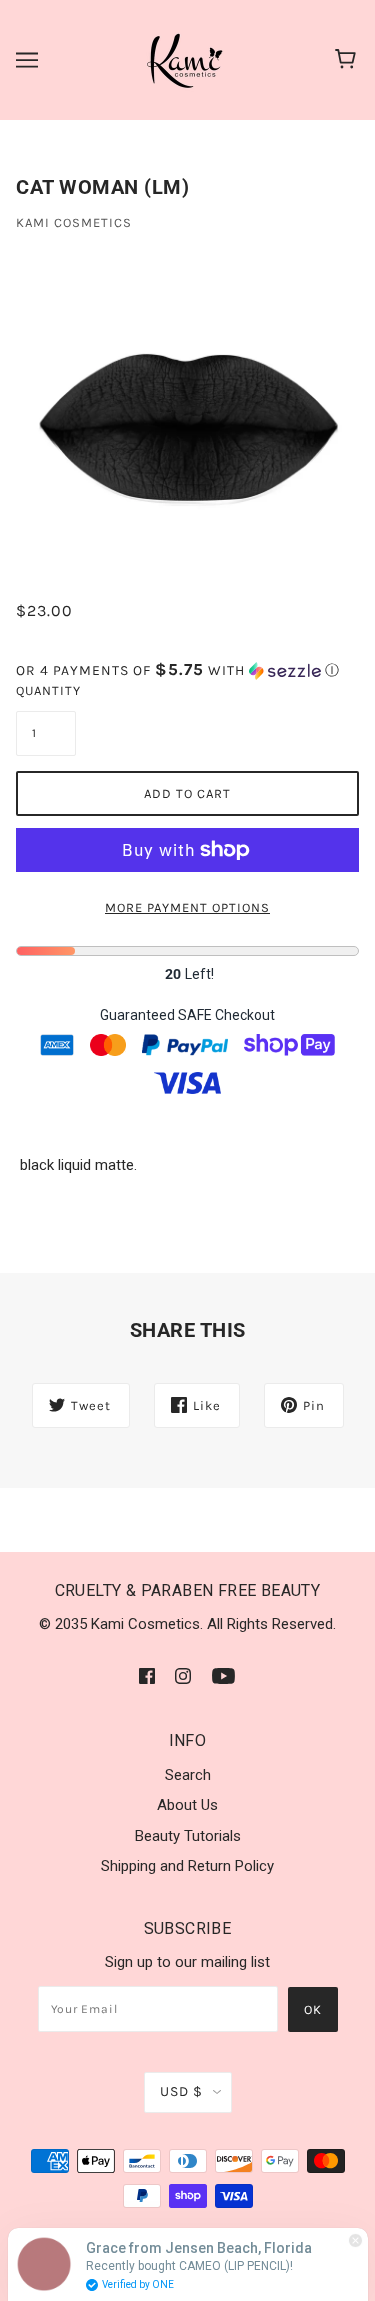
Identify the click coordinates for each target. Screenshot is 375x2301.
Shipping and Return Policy (187, 1866)
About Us (187, 1805)
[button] (187, 670)
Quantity (46, 690)
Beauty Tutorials (188, 1836)
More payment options (187, 907)
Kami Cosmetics (74, 222)
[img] (147, 1675)
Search (188, 1775)
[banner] (186, 59)
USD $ (181, 2091)
